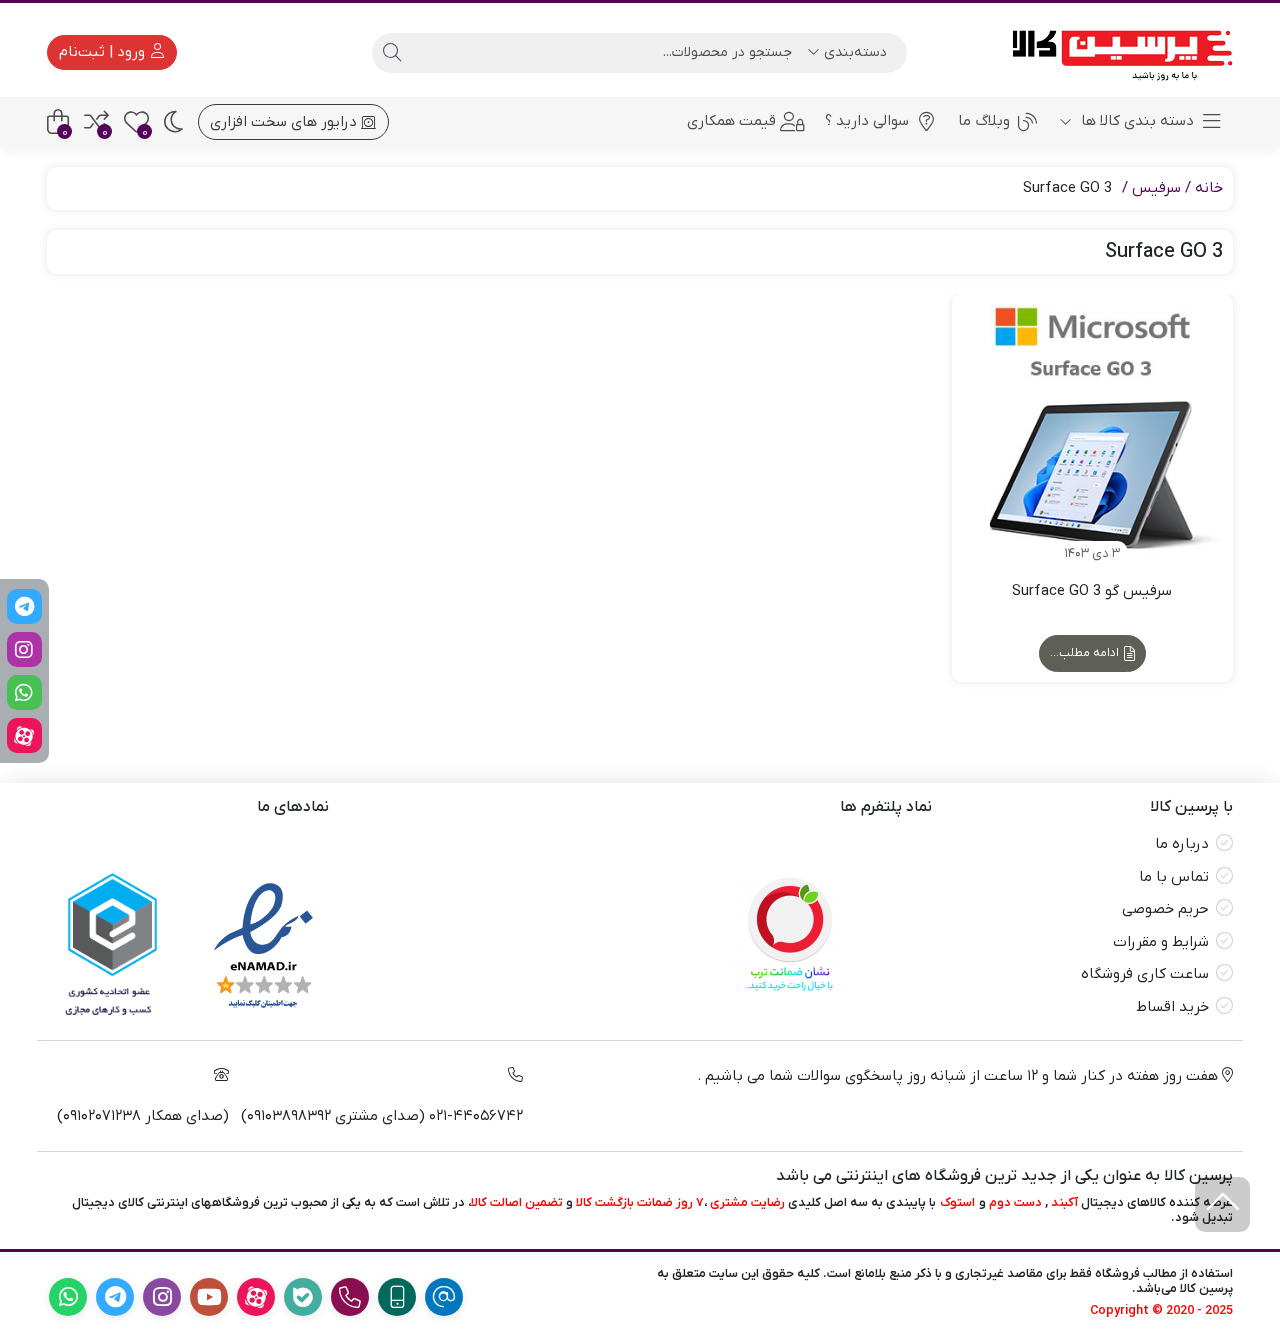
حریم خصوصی (1165, 909)
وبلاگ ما (984, 121)
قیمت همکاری (731, 121)
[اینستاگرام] (24, 649)
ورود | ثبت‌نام (104, 52)
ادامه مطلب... (1086, 653)
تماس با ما (1174, 877)
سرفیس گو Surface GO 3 (1092, 591)
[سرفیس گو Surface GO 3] (1093, 435)
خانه (1209, 188)
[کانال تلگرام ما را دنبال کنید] (24, 606)
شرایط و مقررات (1161, 942)
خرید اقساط (1172, 1007)
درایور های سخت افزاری (285, 122)
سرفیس (1156, 188)
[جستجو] (392, 53)
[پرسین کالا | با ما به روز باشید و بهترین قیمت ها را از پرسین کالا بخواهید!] (1115, 52)
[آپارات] (24, 735)
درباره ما (1182, 844)
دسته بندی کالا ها (1135, 121)
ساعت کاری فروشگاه (1145, 974)
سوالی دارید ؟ (867, 121)
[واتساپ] (24, 692)
